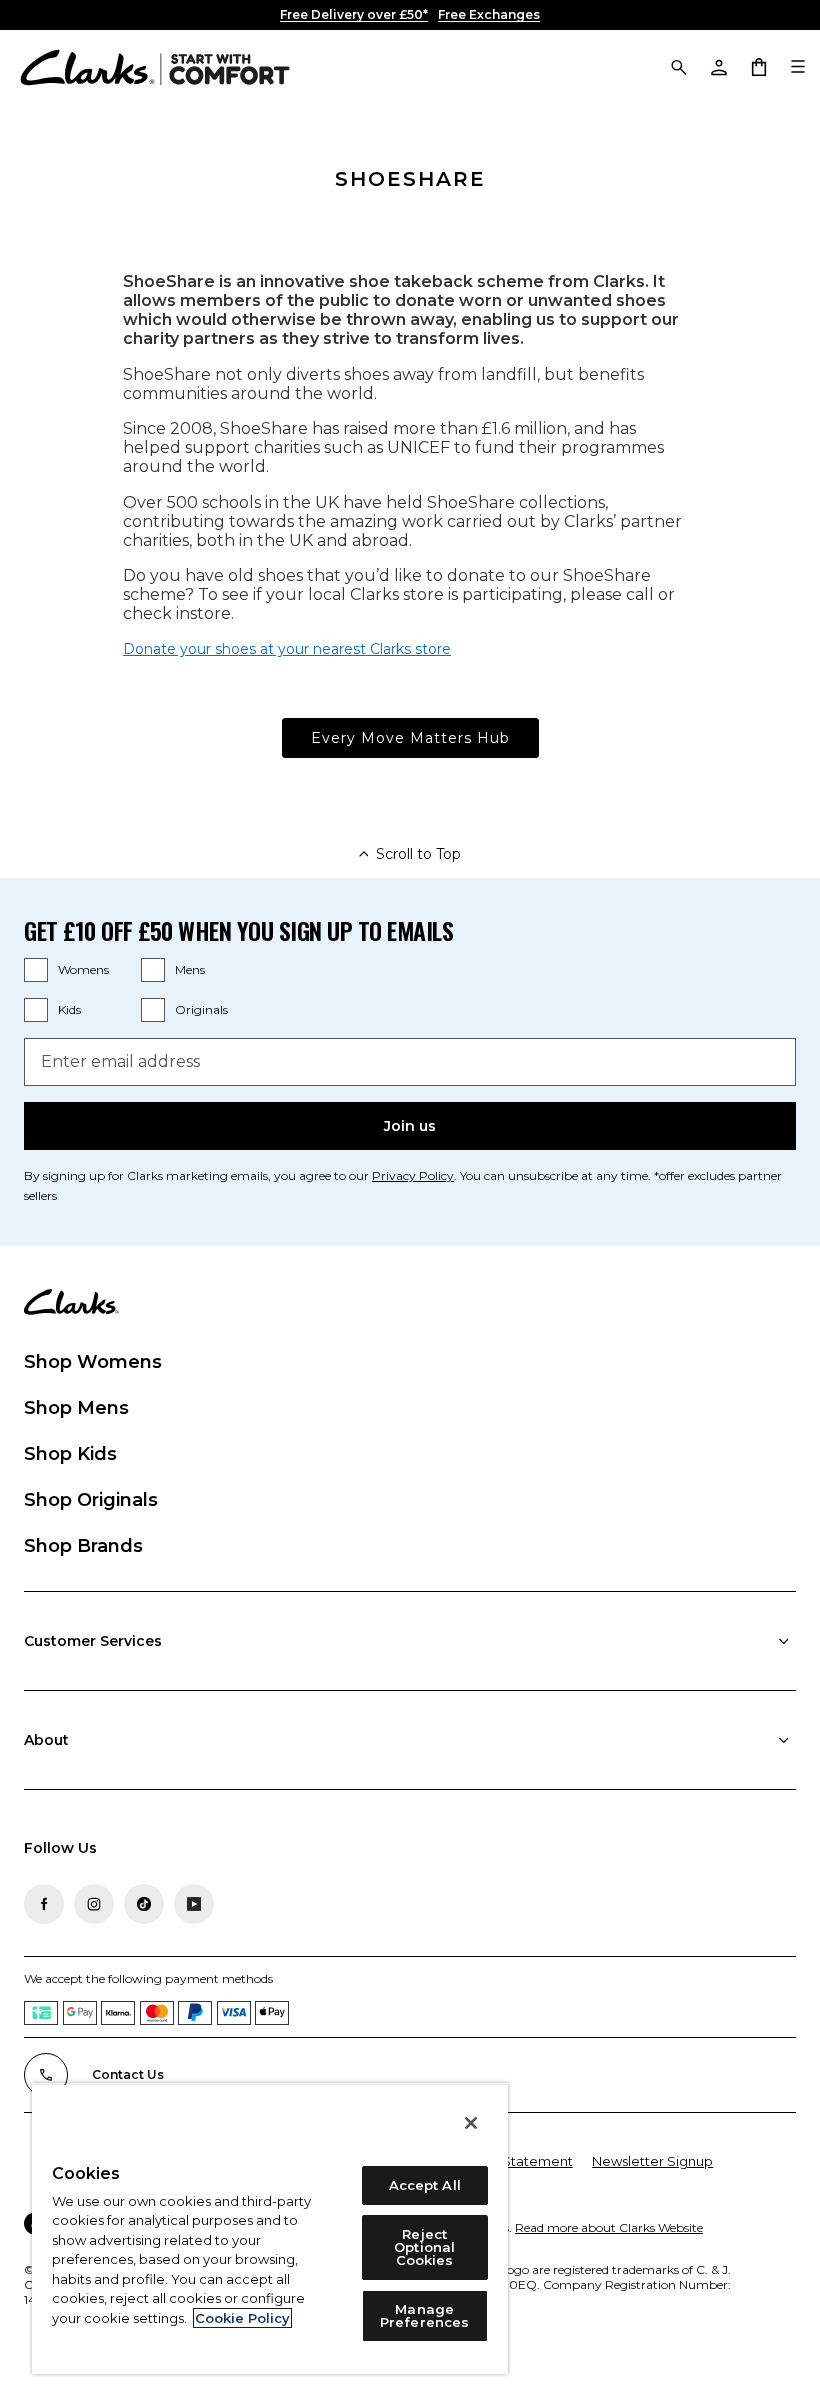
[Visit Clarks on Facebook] (44, 1904)
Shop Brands (83, 1546)
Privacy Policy (413, 1175)
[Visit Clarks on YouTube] (194, 1904)
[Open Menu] (798, 66)
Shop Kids (70, 1454)
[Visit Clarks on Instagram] (94, 1904)
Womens (83, 969)
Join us (410, 1126)
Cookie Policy (242, 2318)
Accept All (425, 2185)
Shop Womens (93, 1362)
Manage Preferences (424, 2315)
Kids (69, 1009)
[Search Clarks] (678, 66)
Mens (190, 969)
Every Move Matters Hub (410, 738)
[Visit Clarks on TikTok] (144, 1904)
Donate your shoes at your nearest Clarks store (287, 649)
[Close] (471, 2123)
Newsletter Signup (652, 2161)
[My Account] (718, 66)
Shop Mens (76, 1408)
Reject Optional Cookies (424, 2247)
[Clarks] (155, 66)
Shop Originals (91, 1500)
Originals (201, 1009)
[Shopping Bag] (758, 66)
